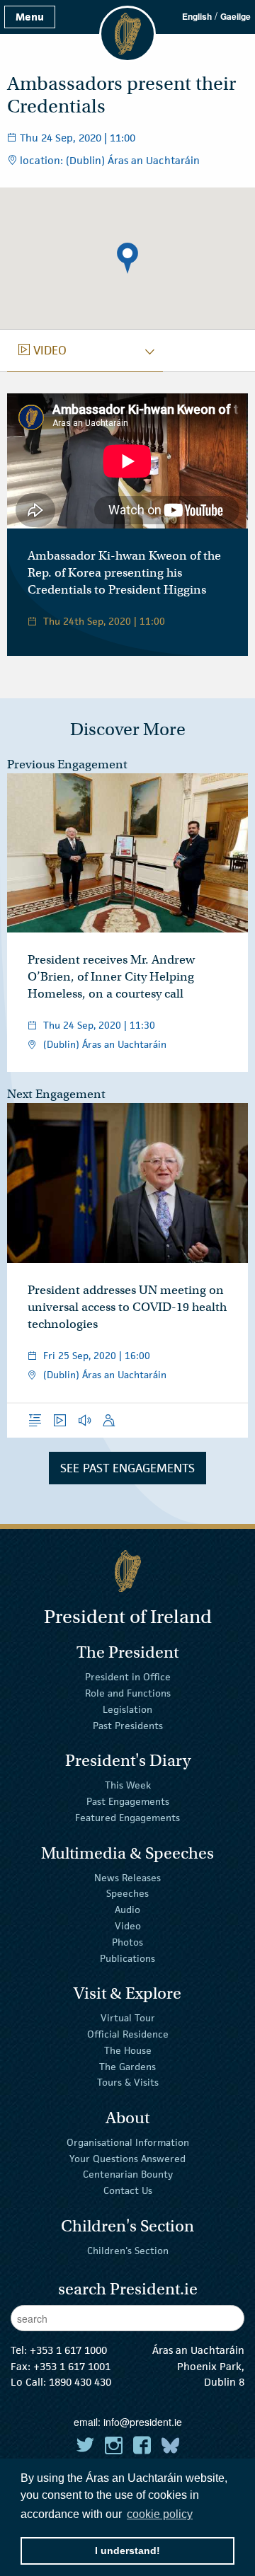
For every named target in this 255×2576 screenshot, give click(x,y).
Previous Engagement (67, 764)
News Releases (127, 1877)
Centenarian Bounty (128, 2174)
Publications (127, 1958)
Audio (127, 1910)
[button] (127, 258)
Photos (127, 1942)
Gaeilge (236, 16)
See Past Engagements (127, 1468)
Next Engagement (56, 1094)
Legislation (127, 1709)
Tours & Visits (128, 2082)
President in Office (128, 1677)
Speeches (127, 1893)
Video (128, 1926)
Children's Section (128, 2251)
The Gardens (127, 2066)
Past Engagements (128, 1801)
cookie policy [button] (160, 2514)
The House (128, 2050)
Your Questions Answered (127, 2158)
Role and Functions (128, 1693)
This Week (128, 1785)
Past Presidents (128, 1726)
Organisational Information (128, 2142)
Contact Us (128, 2190)
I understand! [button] (127, 2551)
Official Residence (128, 2034)
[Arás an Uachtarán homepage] (127, 1571)
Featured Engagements (127, 1818)
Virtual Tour (128, 2018)
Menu (30, 17)
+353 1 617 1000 (68, 2350)
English (197, 16)
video (42, 350)
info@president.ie (143, 2422)
